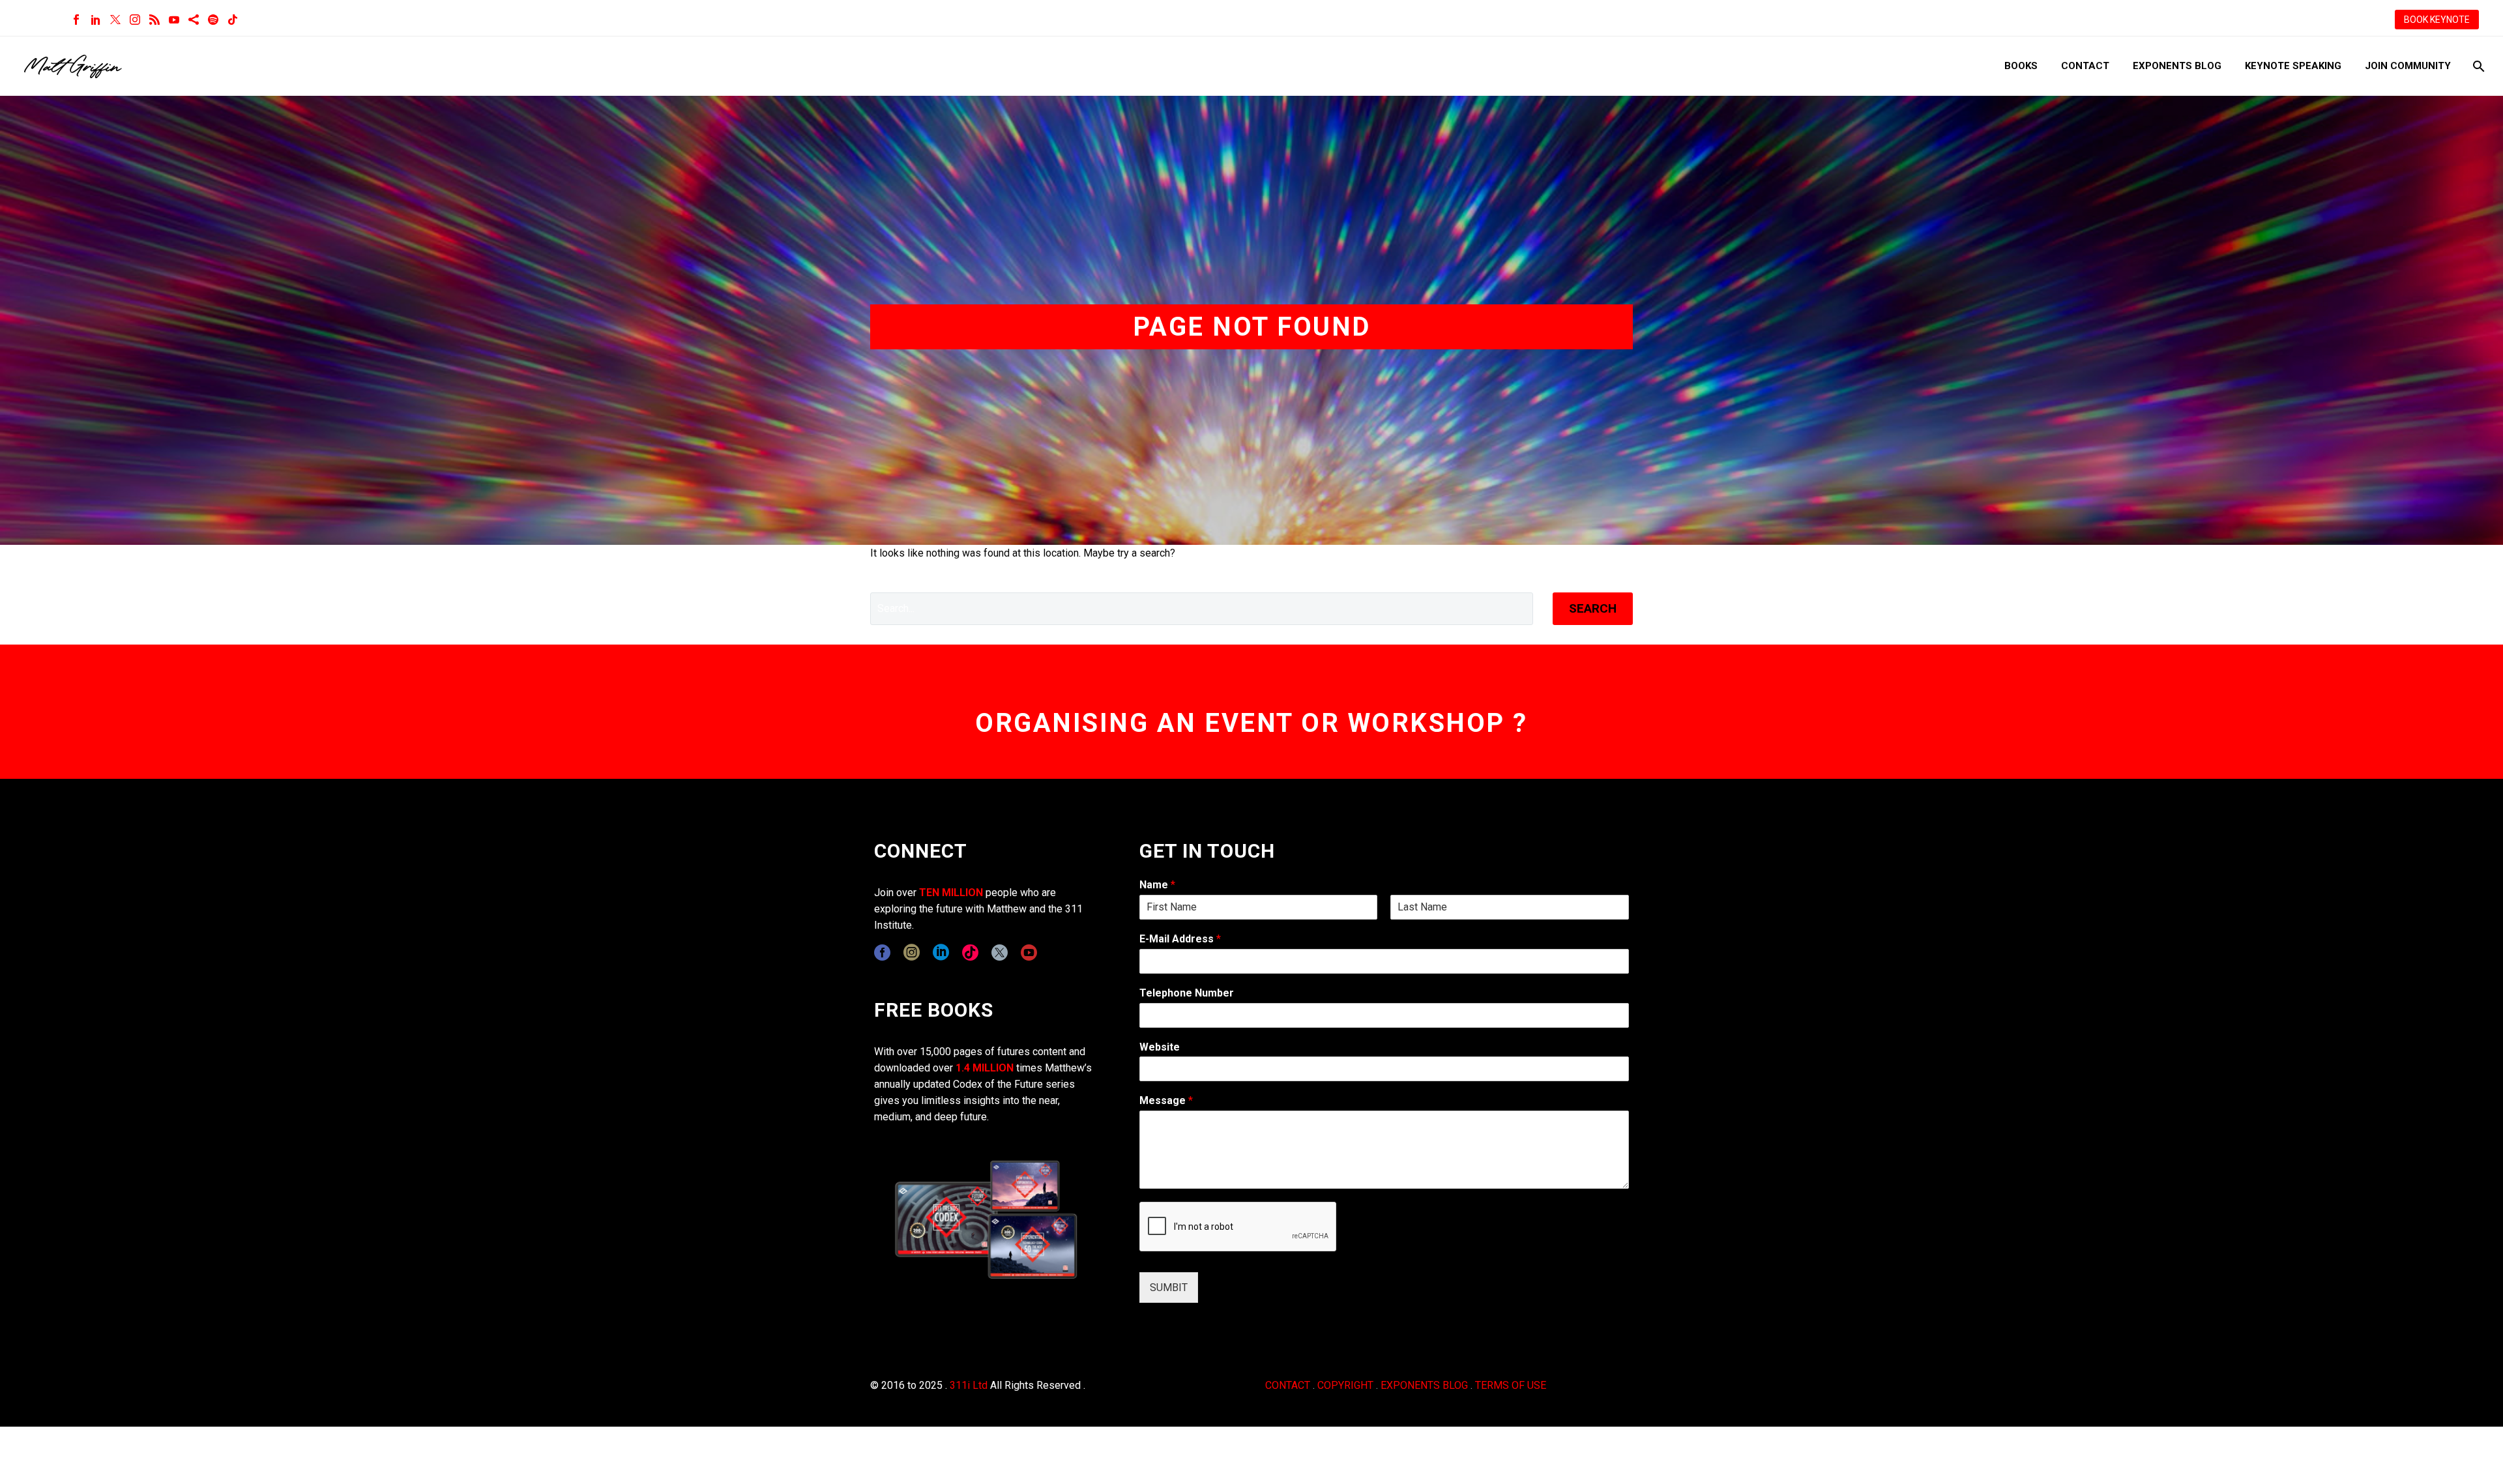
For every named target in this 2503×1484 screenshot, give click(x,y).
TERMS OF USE (1511, 1385)
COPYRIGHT (1345, 1385)
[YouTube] (174, 20)
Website (1160, 1047)
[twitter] (1000, 953)
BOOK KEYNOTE (2437, 20)
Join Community (2408, 66)
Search (1593, 608)
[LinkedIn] (96, 20)
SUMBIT (1169, 1288)
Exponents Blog (2177, 66)
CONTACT (1288, 1385)
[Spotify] (213, 20)
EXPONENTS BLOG (1424, 1385)
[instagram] (912, 953)
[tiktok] (970, 953)
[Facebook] (76, 20)
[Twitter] (115, 20)
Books (2021, 66)
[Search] (2477, 66)
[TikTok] (233, 20)
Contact (2085, 66)
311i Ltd (969, 1385)
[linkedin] (941, 953)
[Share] (194, 20)
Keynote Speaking (2293, 66)
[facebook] (882, 953)
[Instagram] (135, 20)
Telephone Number (1187, 993)
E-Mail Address (1180, 939)
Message (1166, 1100)
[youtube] (1029, 953)
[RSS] (154, 20)
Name (1157, 885)
